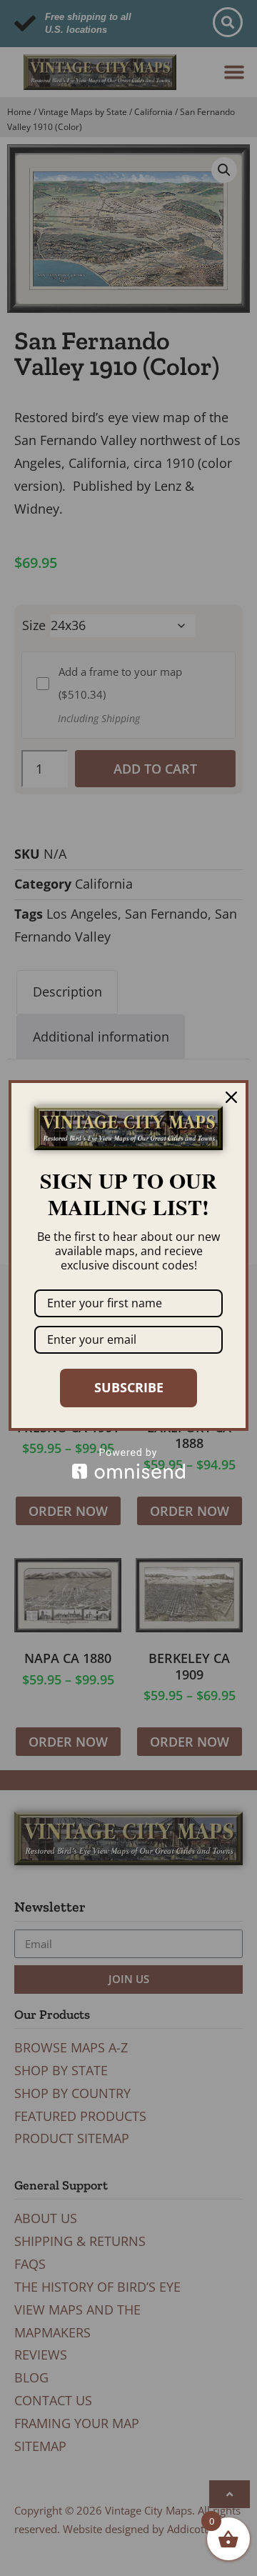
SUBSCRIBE (129, 1387)
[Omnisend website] (128, 1463)
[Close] (231, 1097)
